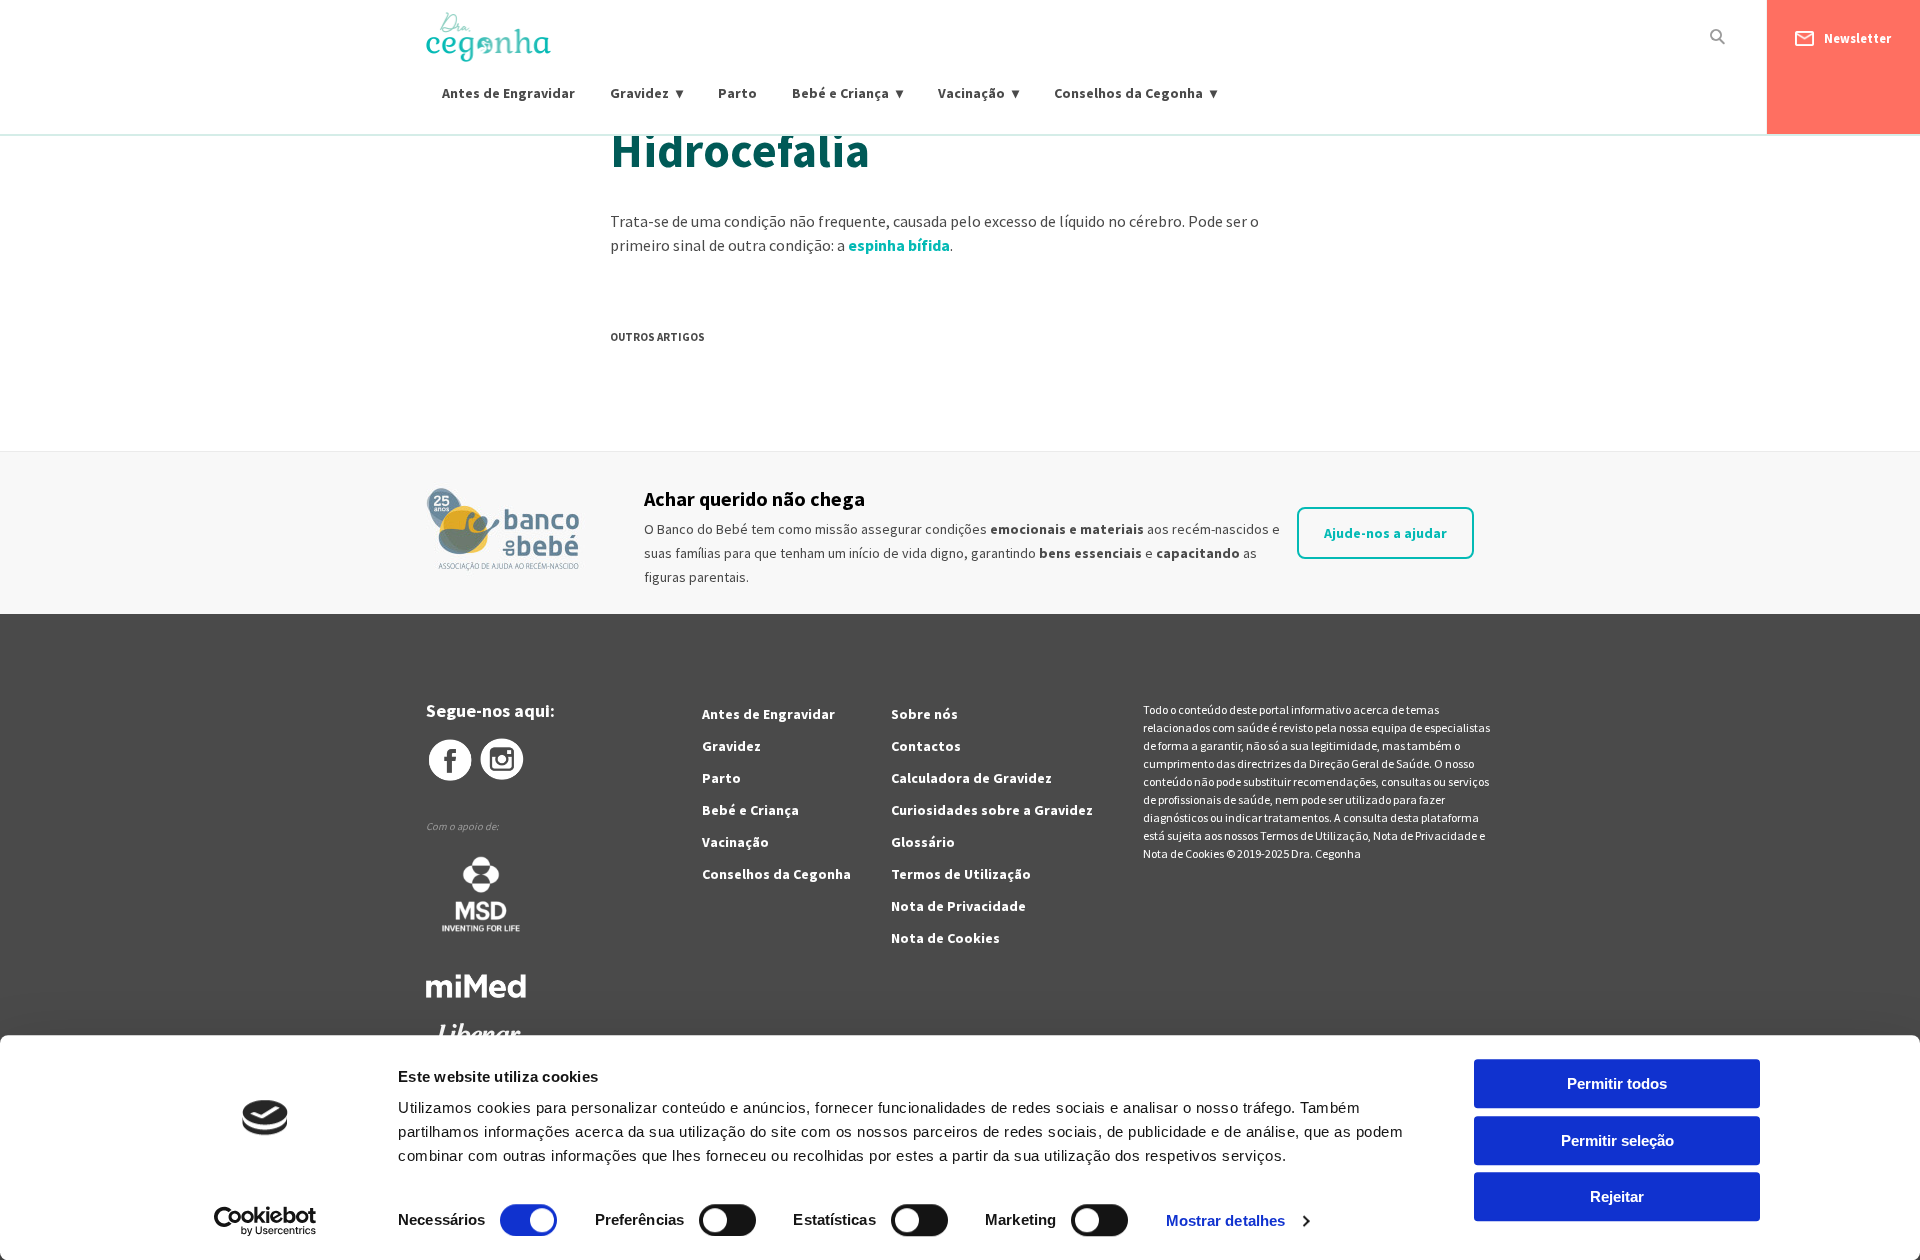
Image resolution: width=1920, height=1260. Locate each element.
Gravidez (639, 93)
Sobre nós (924, 714)
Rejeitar (1617, 1196)
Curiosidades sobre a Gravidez (992, 810)
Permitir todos (1617, 1083)
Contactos (926, 746)
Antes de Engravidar (508, 93)
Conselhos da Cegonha (1128, 93)
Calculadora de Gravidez (971, 778)
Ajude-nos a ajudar (1385, 533)
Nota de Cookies (945, 938)
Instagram (503, 760)
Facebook (449, 760)
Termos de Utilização (961, 874)
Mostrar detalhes (1226, 1220)
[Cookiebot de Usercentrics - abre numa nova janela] (265, 1221)
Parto (737, 93)
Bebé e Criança (840, 93)
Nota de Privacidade (958, 906)
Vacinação (971, 93)
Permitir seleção (1617, 1140)
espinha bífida (899, 245)
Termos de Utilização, (1316, 835)
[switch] (705, 1220)
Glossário (923, 842)
